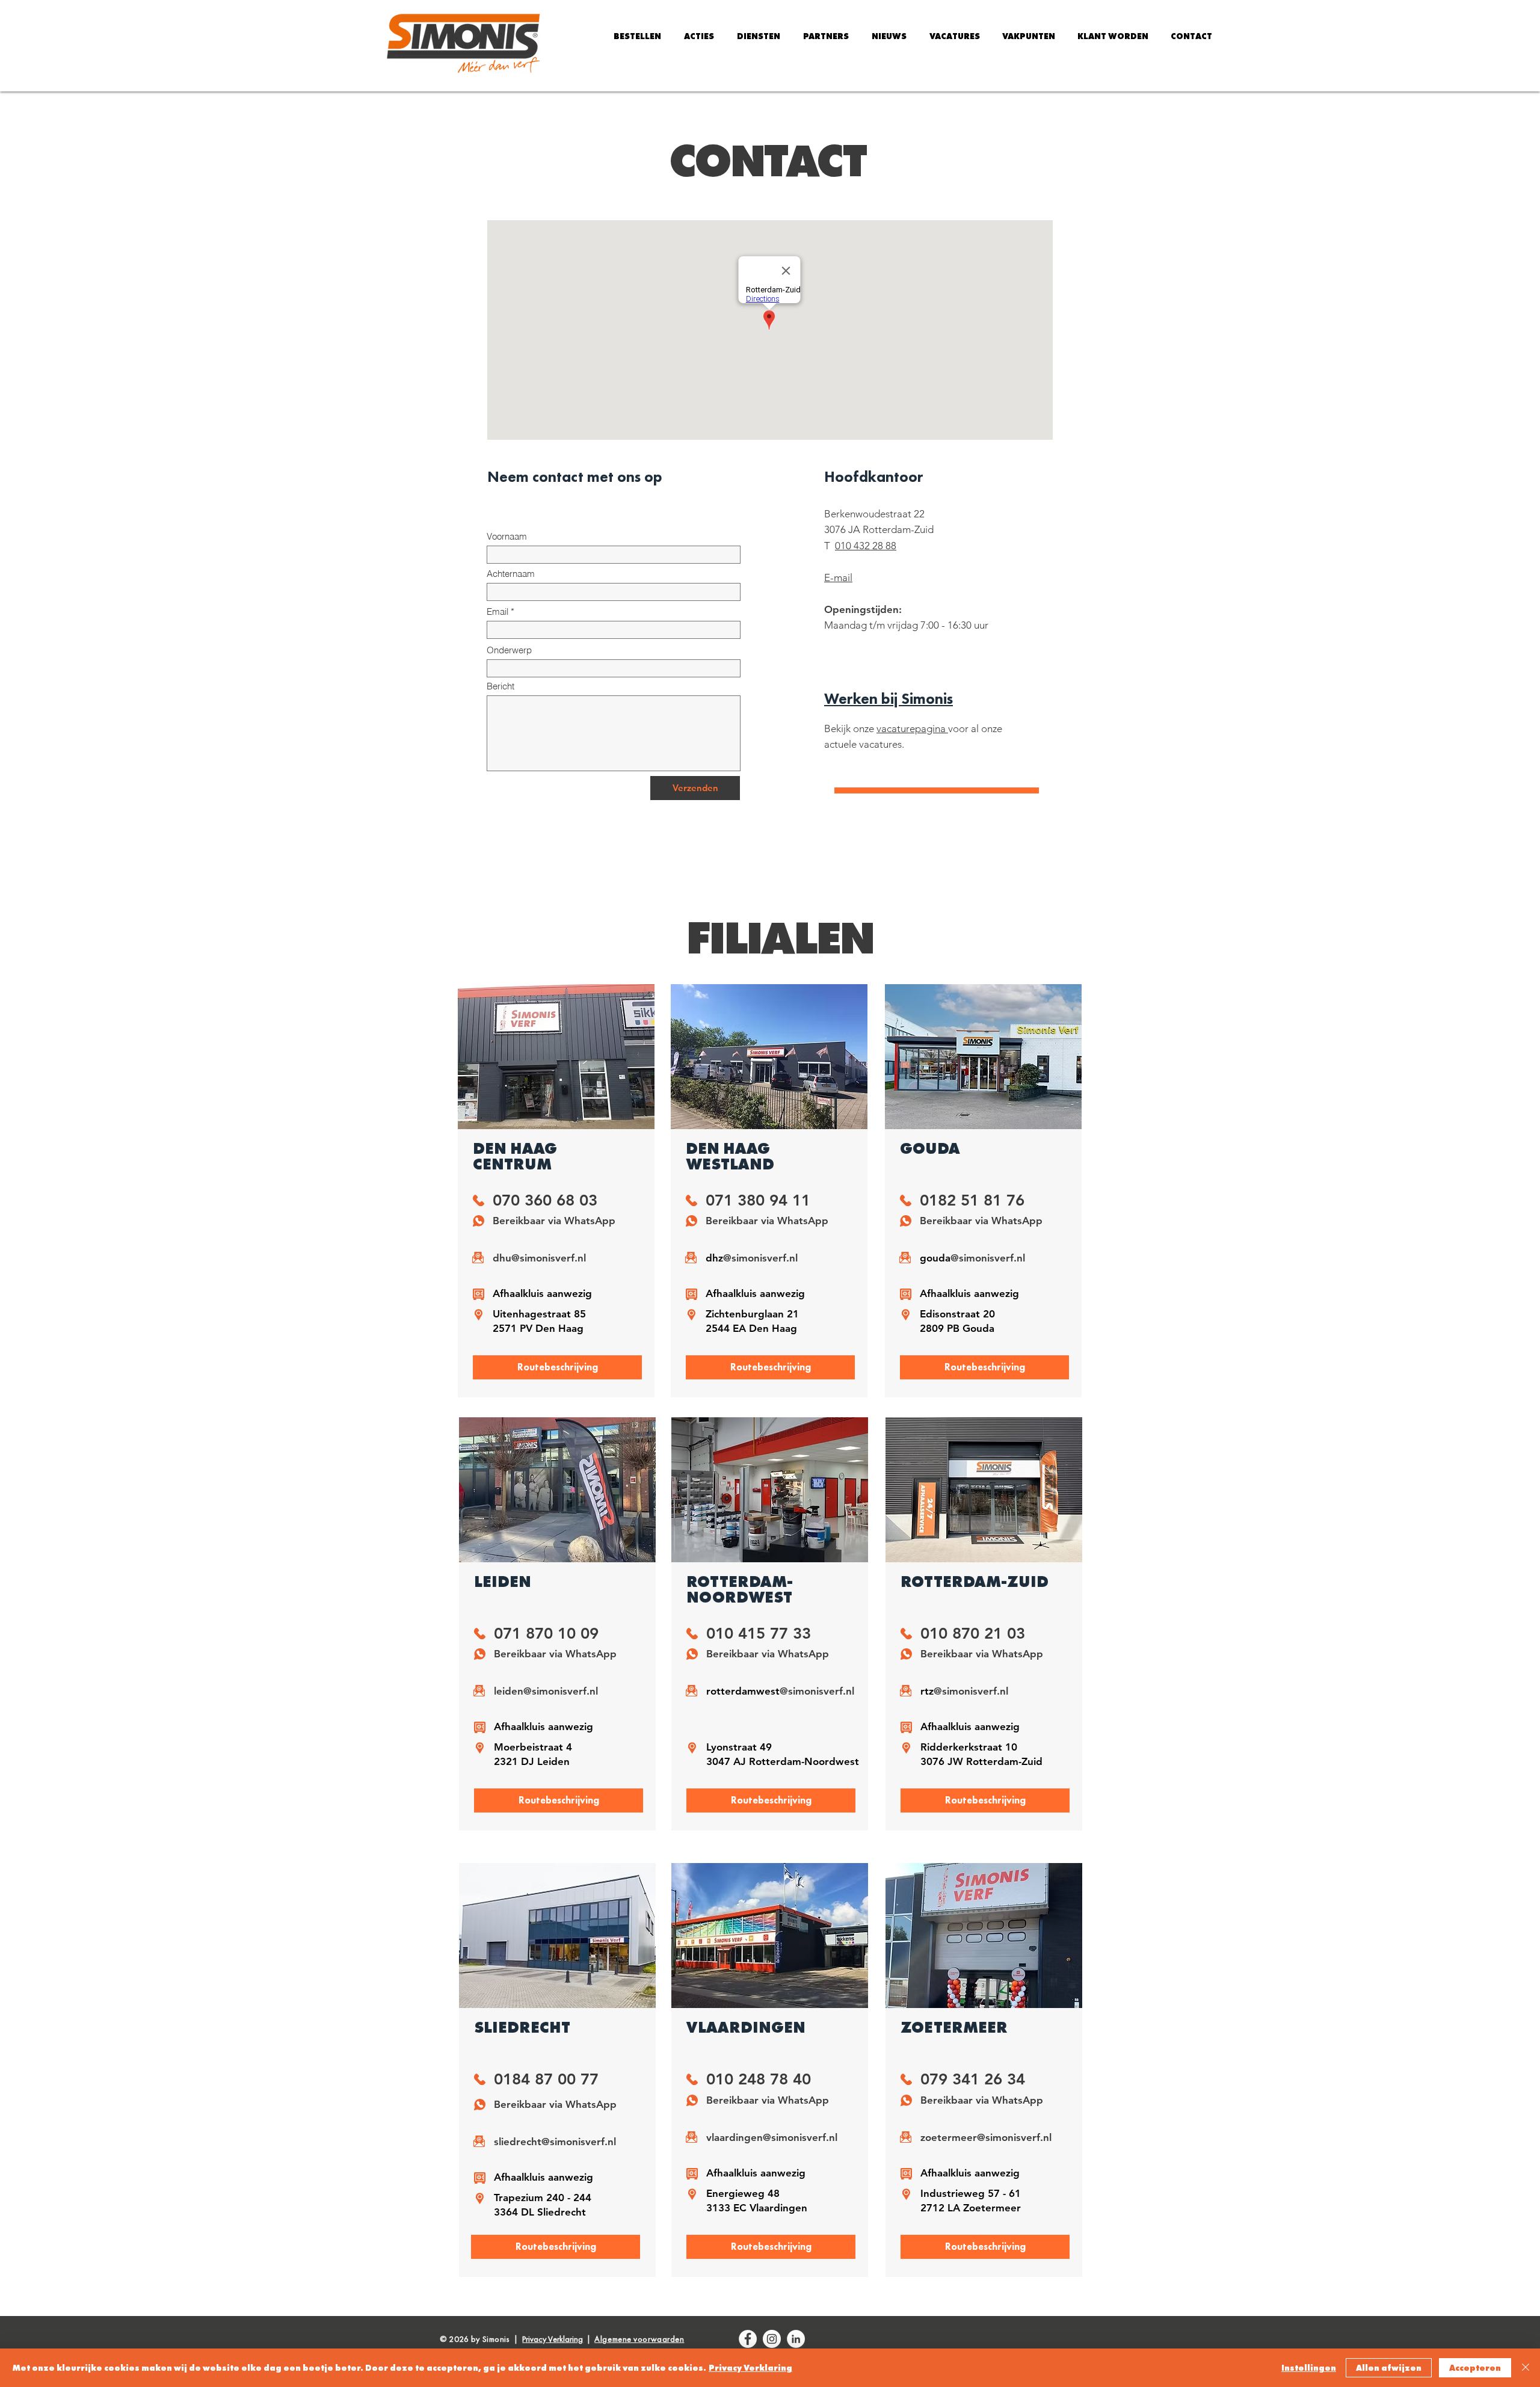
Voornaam (507, 536)
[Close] (1526, 2368)
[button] (699, 36)
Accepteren (1475, 2368)
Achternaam (511, 574)
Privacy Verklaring (750, 2368)
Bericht (500, 686)
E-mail (838, 577)
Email (497, 611)
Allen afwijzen (1389, 2368)
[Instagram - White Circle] (772, 2339)
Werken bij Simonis (889, 699)
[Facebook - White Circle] (748, 2339)
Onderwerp (509, 650)
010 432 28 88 (866, 546)
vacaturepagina (912, 728)
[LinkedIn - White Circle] (796, 2339)
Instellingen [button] (1309, 2368)
